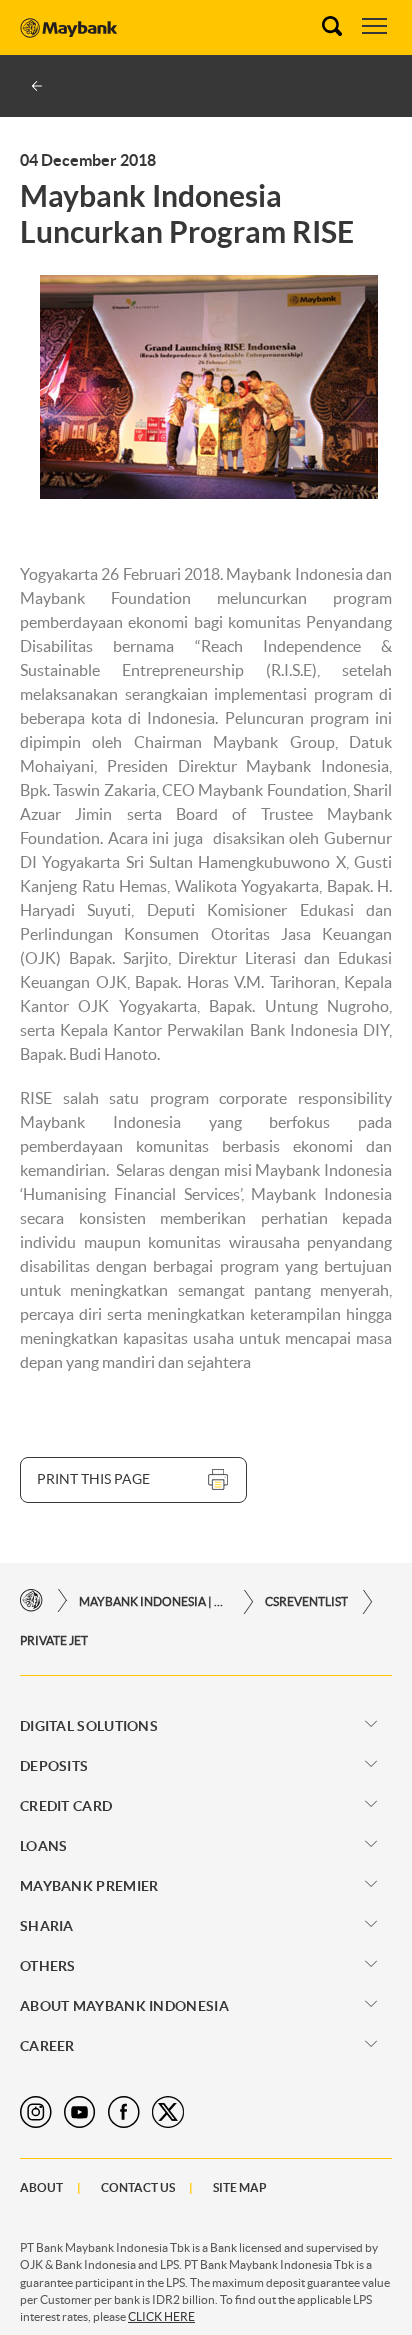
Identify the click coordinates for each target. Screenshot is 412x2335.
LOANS (44, 1846)
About (41, 2187)
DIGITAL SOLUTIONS (89, 1726)
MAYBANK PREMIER (89, 1886)
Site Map (240, 2187)
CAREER (47, 2046)
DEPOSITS (54, 1766)
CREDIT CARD (66, 1806)
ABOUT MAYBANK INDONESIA (124, 2006)
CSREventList (306, 1601)
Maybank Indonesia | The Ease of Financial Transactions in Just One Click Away (154, 1601)
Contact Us (138, 2187)
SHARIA (47, 1926)
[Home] (31, 1601)
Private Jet (54, 1640)
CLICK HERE (161, 2316)
